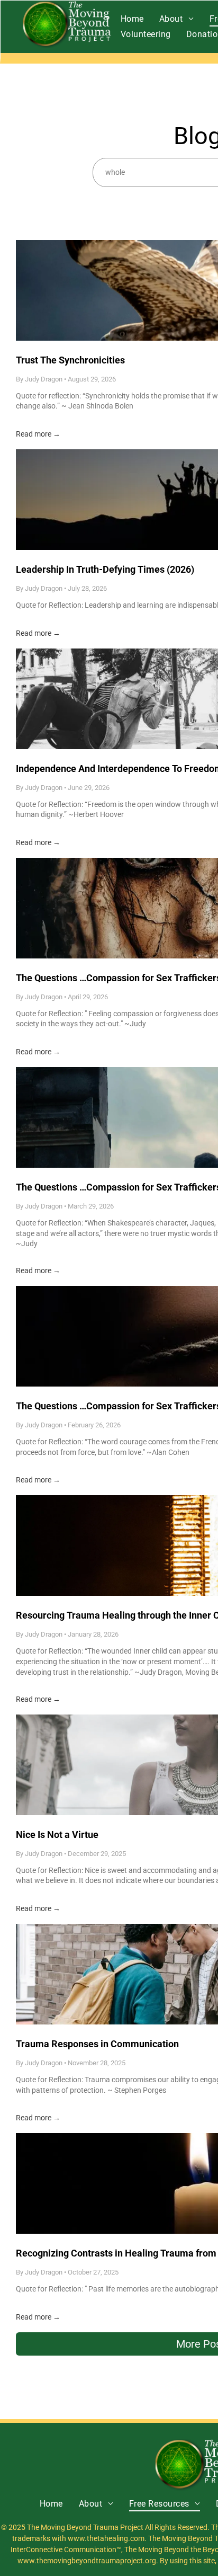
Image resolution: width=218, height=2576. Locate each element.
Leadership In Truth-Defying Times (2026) (105, 569)
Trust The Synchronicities (70, 360)
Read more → (38, 434)
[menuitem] (132, 19)
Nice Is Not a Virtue (57, 1835)
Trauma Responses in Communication (97, 2044)
